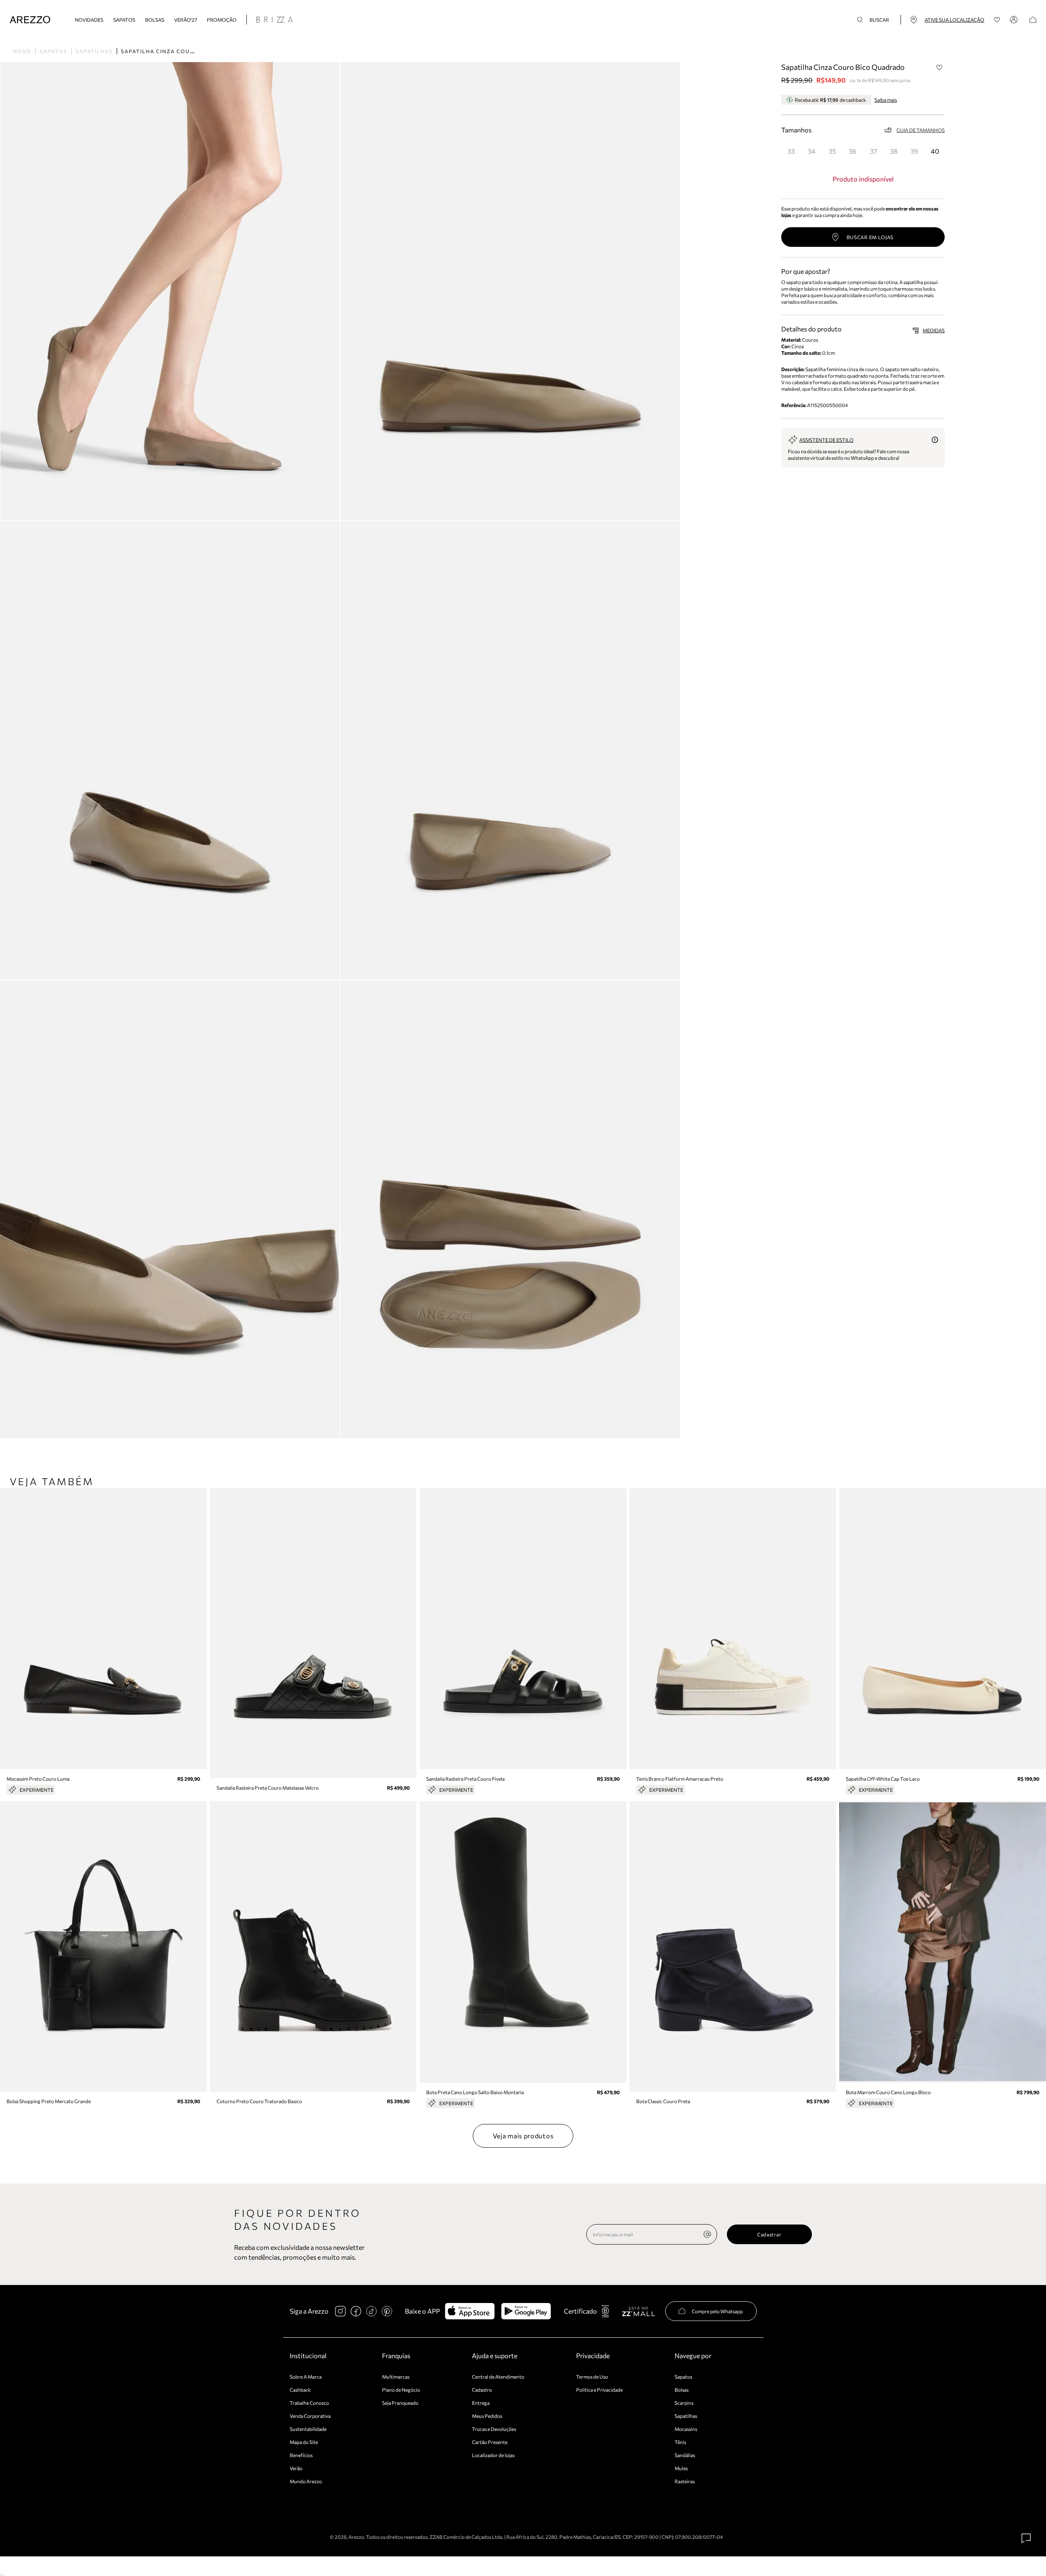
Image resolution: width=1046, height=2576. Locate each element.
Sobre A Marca (306, 2377)
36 (853, 151)
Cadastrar (769, 2234)
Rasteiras (685, 2481)
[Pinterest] (387, 2311)
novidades (89, 20)
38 (894, 151)
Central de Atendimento (498, 2377)
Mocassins (686, 2429)
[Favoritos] (997, 20)
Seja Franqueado (400, 2403)
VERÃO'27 (186, 20)
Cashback (300, 2390)
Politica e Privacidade (599, 2390)
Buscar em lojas (870, 237)
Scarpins (684, 2403)
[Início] (30, 20)
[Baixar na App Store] (470, 2311)
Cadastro (482, 2390)
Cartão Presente (490, 2442)
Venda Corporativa (310, 2416)
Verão (296, 2468)
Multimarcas (396, 2377)
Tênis (680, 2442)
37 (873, 151)
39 (914, 151)
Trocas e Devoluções (494, 2429)
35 (832, 151)
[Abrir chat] (1026, 2538)
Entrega (481, 2403)
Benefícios (301, 2455)
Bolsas (155, 20)
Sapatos (124, 20)
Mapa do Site (304, 2442)
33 (791, 151)
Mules (681, 2468)
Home (22, 51)
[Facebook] (356, 2311)
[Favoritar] (939, 67)
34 (812, 151)
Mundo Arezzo (306, 2481)
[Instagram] (340, 2311)
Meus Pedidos (487, 2416)
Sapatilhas (94, 51)
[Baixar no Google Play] (526, 2311)
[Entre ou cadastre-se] (1015, 20)
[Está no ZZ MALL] (638, 2311)
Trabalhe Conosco (309, 2403)
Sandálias (685, 2455)
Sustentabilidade (308, 2429)
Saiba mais (886, 100)
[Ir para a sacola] (1033, 20)
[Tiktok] (371, 2311)
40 (935, 151)
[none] (707, 2234)
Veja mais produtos (523, 2136)
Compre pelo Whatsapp (717, 2311)
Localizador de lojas (493, 2455)
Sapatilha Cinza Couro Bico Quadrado (187, 51)
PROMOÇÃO (222, 20)
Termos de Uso (592, 2377)
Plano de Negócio (401, 2390)
